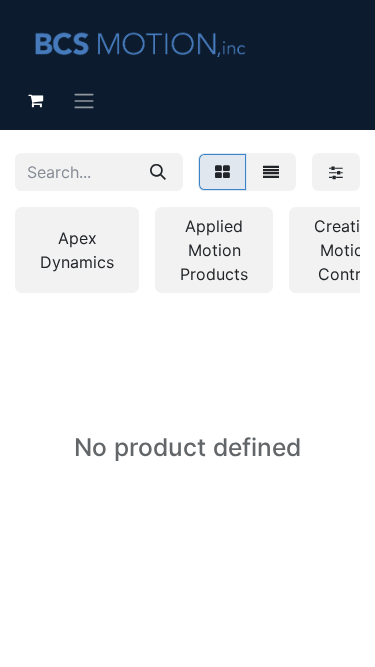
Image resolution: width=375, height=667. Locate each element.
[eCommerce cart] (35, 100)
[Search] (158, 172)
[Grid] (222, 172)
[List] (271, 172)
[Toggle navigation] (84, 100)
